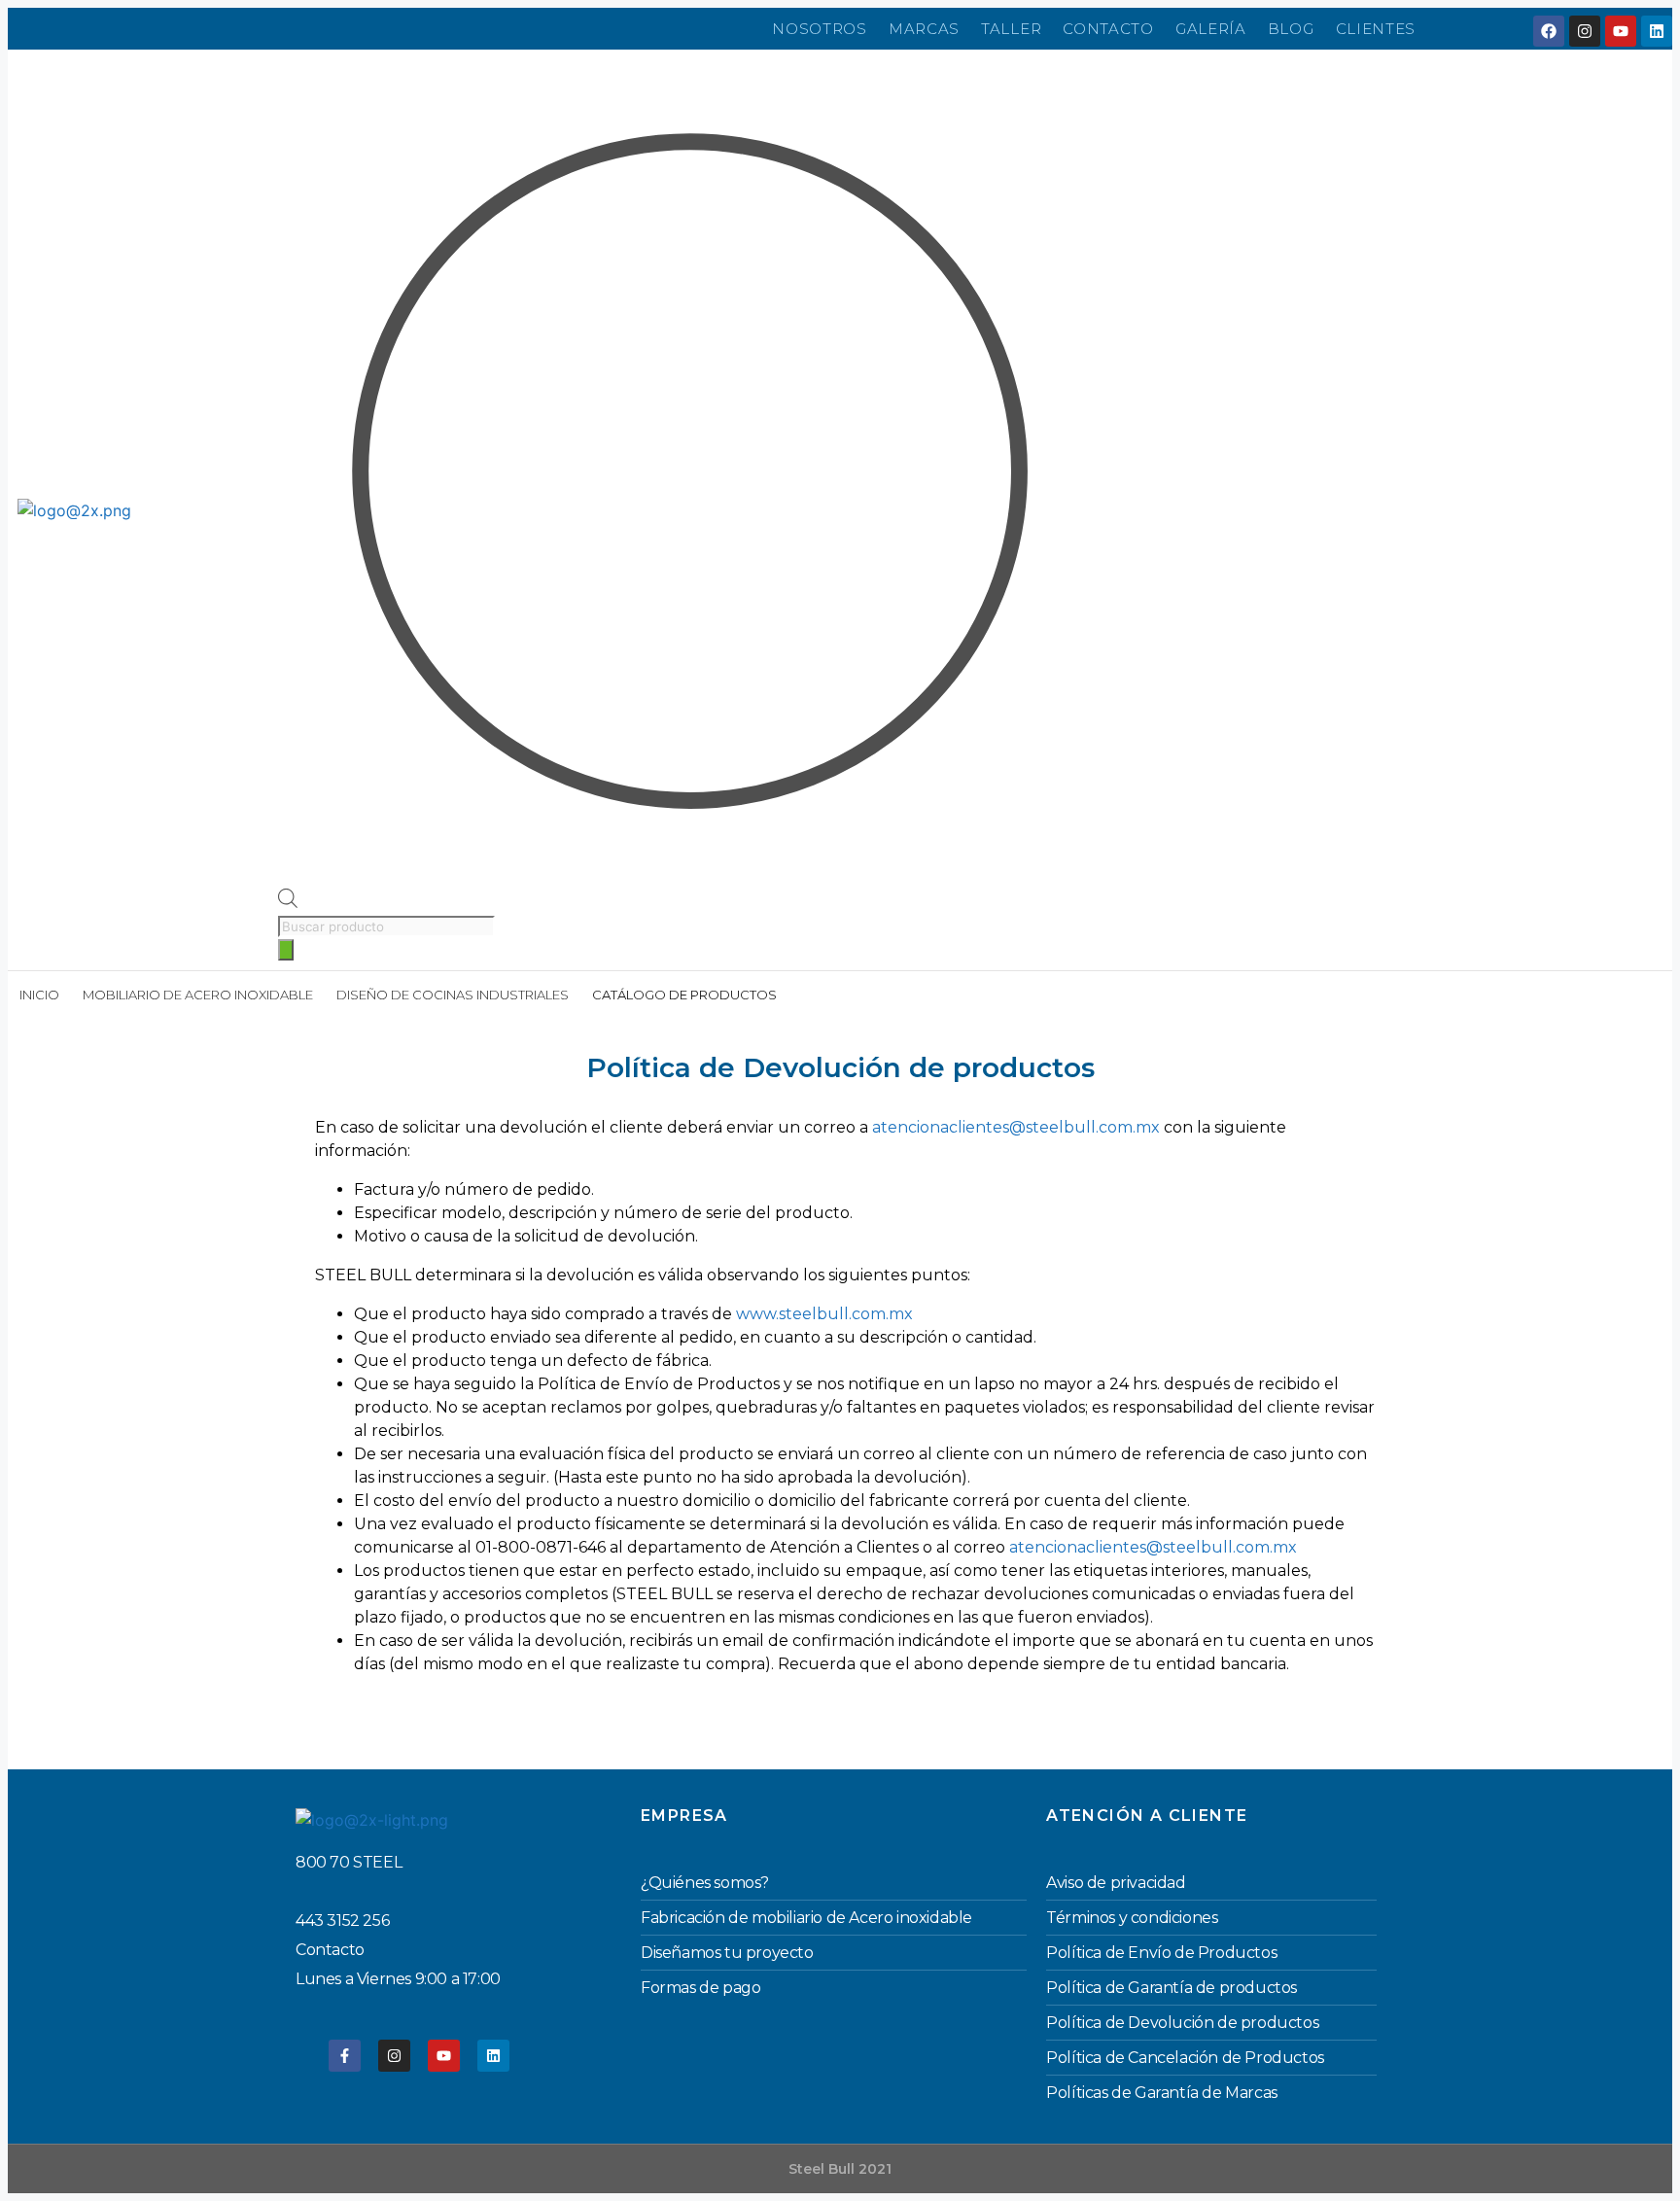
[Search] (286, 950)
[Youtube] (1621, 31)
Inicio (39, 995)
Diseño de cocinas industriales (453, 995)
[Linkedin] (1657, 31)
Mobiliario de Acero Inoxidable (198, 995)
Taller (1011, 29)
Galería (1211, 29)
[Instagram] (1585, 31)
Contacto (1108, 29)
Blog (1291, 29)
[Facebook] (1549, 31)
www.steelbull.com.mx (824, 1314)
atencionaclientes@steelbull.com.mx (1016, 1127)
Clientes (1376, 29)
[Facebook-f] (345, 2056)
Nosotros (820, 29)
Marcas (924, 29)
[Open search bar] (288, 902)
